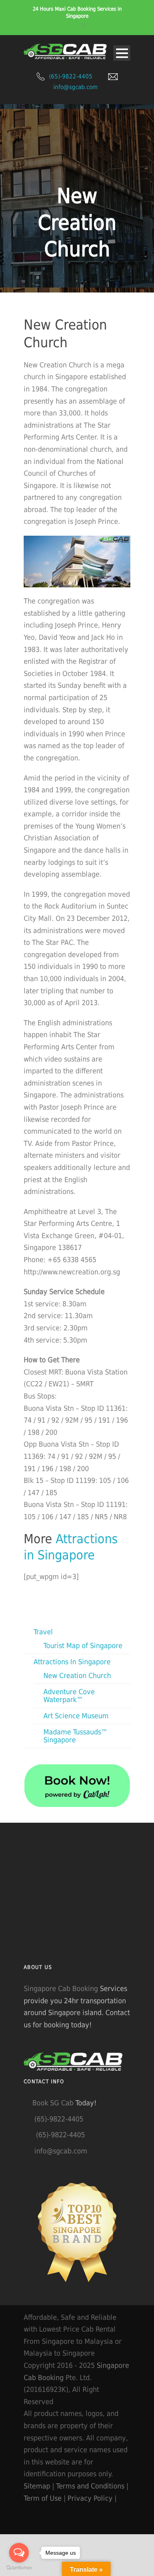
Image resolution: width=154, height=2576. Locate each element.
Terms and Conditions (90, 2486)
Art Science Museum (76, 1716)
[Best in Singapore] (77, 2232)
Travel (43, 1632)
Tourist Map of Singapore (83, 1646)
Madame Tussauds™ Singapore (75, 1736)
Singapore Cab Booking (61, 1988)
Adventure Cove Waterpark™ (69, 1696)
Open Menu (122, 53)
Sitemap (37, 2486)
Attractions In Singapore (72, 1662)
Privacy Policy (90, 2498)
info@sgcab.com (75, 87)
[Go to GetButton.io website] (19, 2568)
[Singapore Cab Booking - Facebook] (124, 2498)
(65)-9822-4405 (71, 76)
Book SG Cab (53, 2103)
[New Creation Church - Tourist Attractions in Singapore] (77, 562)
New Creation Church (77, 1675)
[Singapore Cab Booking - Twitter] (29, 2510)
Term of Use (43, 2498)
